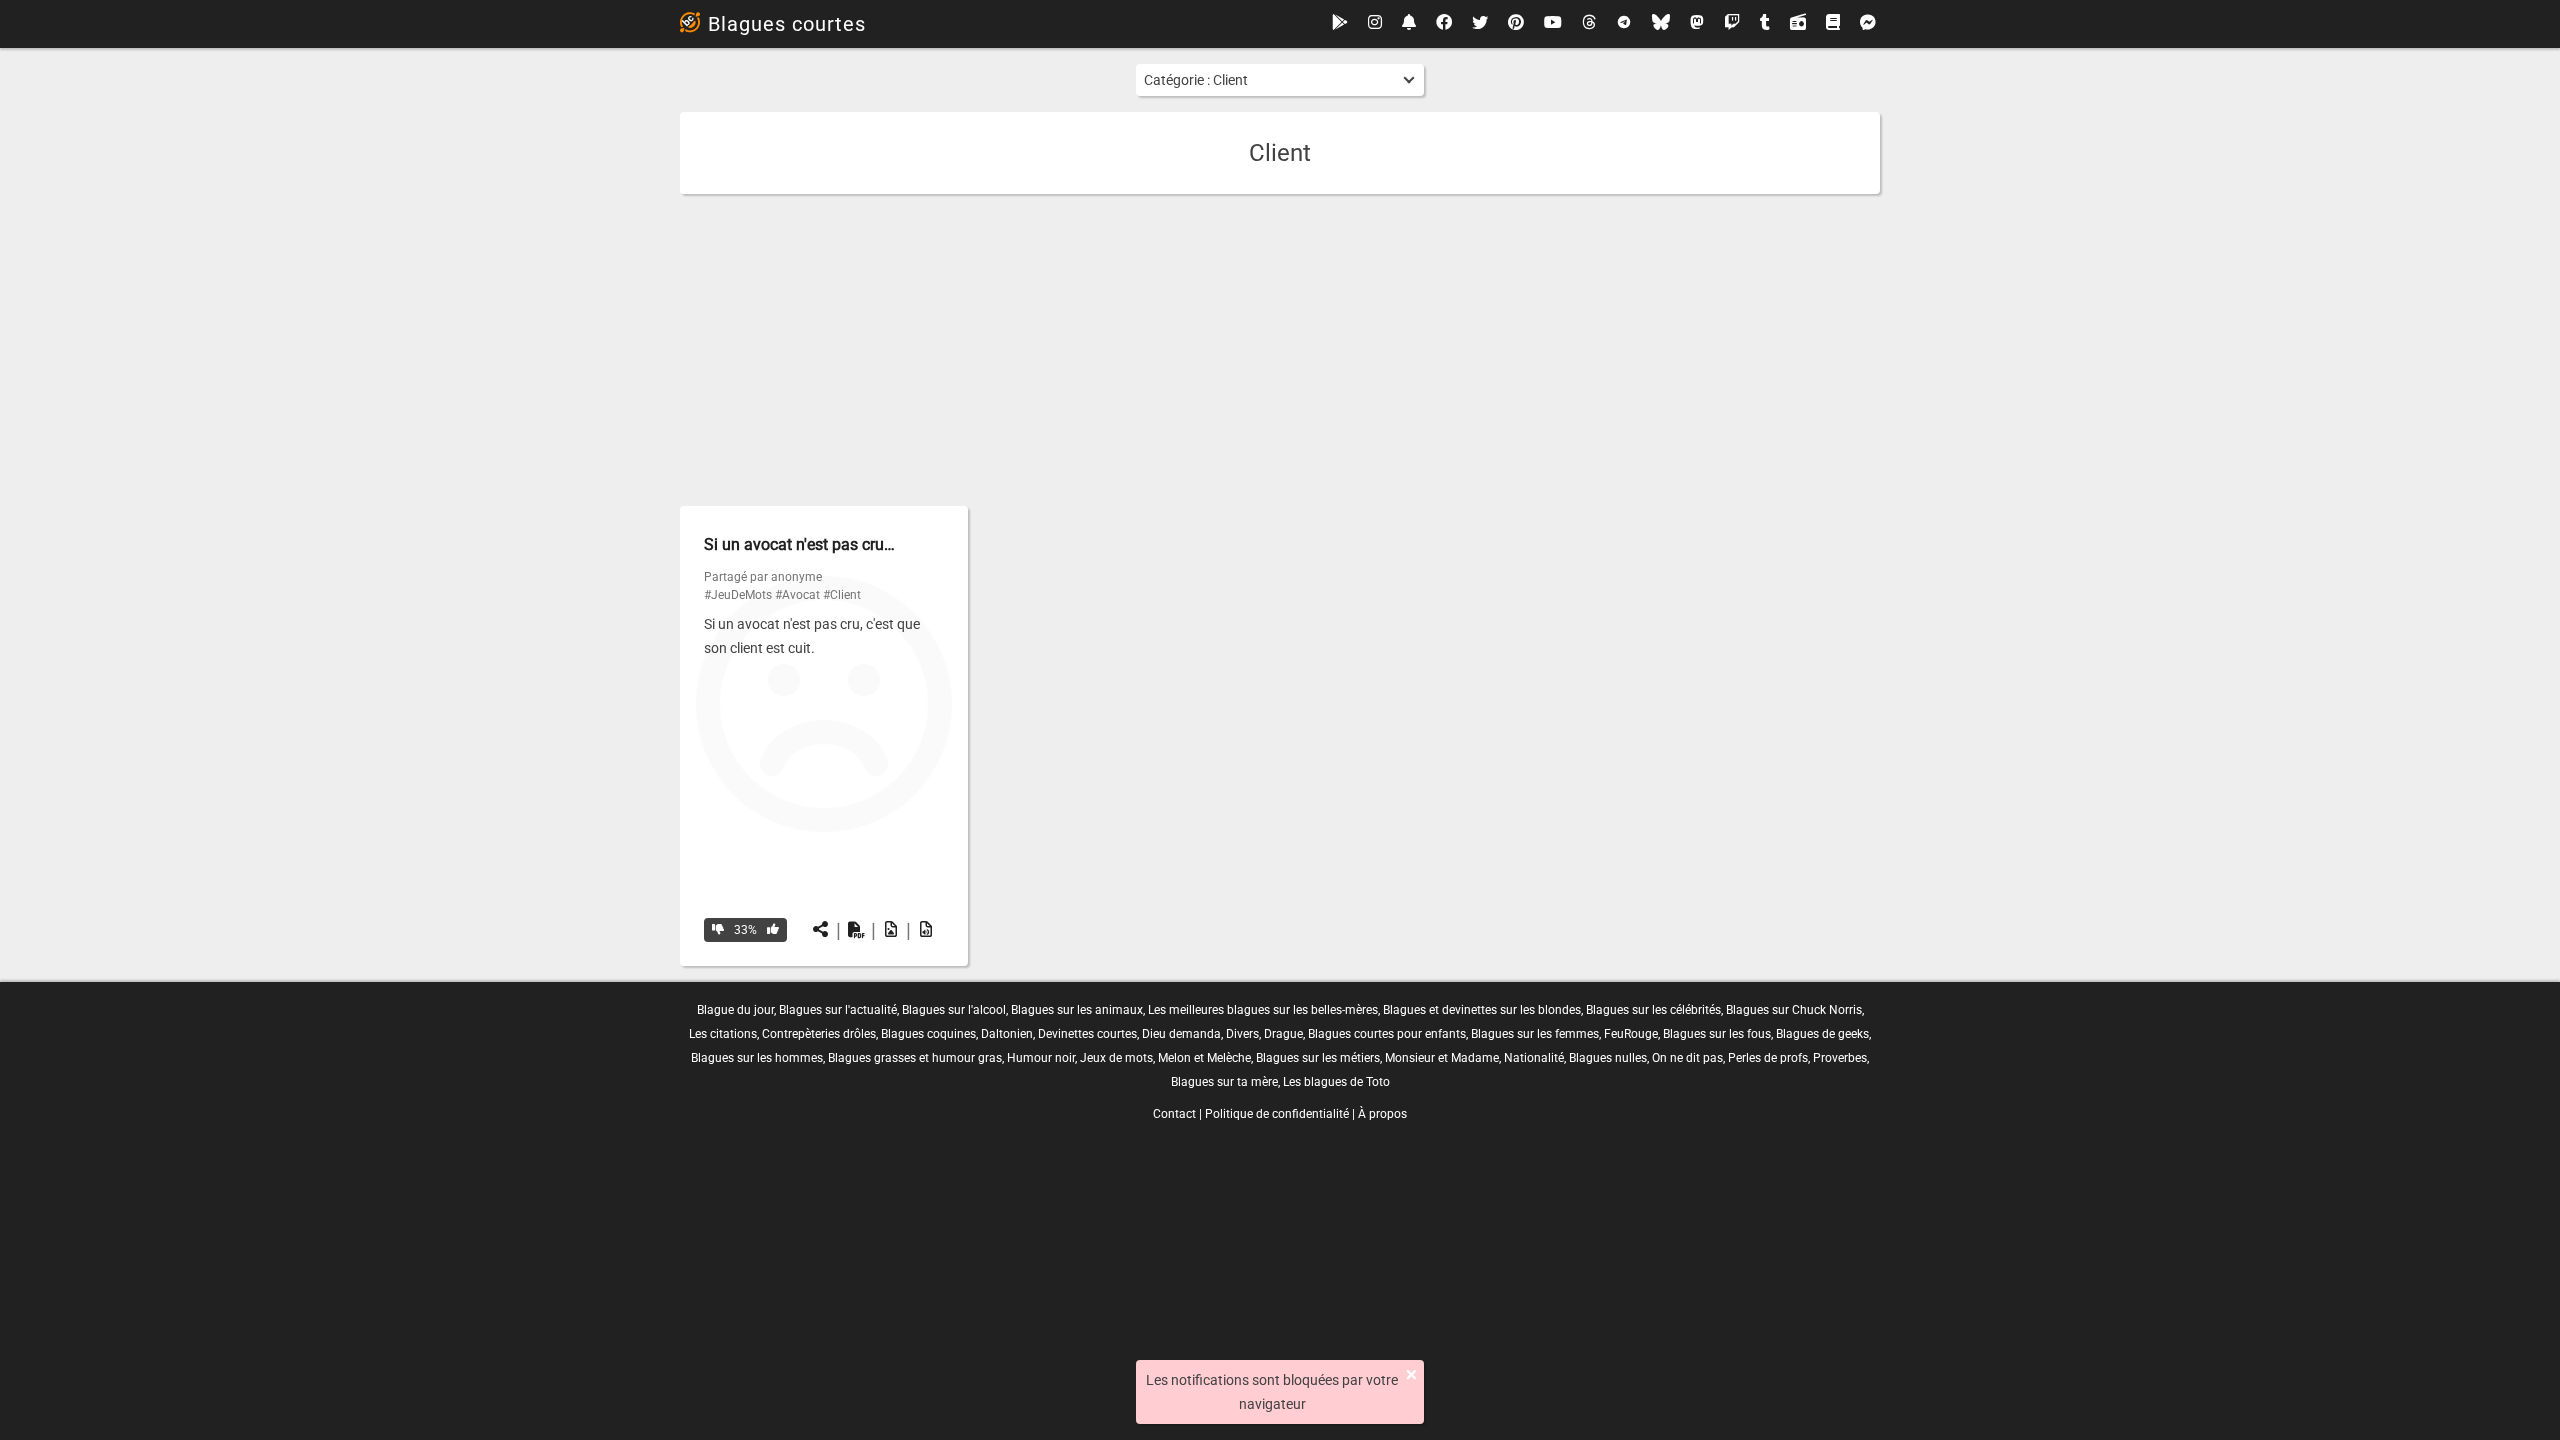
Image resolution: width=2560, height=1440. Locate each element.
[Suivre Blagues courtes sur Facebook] (1444, 24)
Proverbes (1840, 1058)
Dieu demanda (1181, 1034)
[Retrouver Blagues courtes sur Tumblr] (1765, 24)
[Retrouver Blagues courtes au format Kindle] (1833, 23)
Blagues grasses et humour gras (915, 1058)
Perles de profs (1768, 1058)
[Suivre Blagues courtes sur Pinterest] (1516, 24)
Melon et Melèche (1204, 1058)
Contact (1174, 1114)
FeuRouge (1631, 1034)
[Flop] (718, 930)
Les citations (723, 1034)
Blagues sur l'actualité (838, 1010)
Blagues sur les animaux (1077, 1010)
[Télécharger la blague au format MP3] (926, 930)
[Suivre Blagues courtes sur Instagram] (1375, 23)
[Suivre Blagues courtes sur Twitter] (1480, 24)
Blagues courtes (787, 24)
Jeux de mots (1116, 1058)
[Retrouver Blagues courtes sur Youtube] (1553, 23)
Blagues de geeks (1822, 1034)
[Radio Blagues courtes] (1798, 24)
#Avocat (797, 595)
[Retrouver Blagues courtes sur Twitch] (1732, 24)
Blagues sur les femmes (1535, 1034)
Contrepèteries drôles (819, 1034)
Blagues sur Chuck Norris (1794, 1010)
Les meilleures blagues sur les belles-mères (1263, 1010)
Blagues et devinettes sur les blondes (1482, 1010)
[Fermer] (1411, 1375)
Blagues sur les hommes (757, 1058)
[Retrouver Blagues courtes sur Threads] (1589, 24)
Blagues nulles (1608, 1058)
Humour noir (1041, 1058)
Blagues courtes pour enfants (1387, 1034)
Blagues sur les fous (1717, 1034)
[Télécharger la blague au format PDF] (856, 930)
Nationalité (1534, 1058)
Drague (1283, 1034)
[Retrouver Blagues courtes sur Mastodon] (1697, 24)
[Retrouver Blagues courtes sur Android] (1340, 23)
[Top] (773, 930)
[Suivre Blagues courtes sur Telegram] (1624, 24)
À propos (1382, 1114)
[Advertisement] (1280, 350)
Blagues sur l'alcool (954, 1010)
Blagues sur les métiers (1318, 1058)
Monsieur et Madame (1442, 1058)
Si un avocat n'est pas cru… (799, 544)
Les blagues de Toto (1336, 1082)
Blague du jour (735, 1010)
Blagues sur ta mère (1224, 1082)
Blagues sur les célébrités (1653, 1010)
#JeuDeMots (738, 595)
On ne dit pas (1687, 1058)
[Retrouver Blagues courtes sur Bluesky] (1661, 24)
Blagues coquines (928, 1034)
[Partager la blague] (821, 930)
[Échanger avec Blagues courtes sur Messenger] (1868, 24)
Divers (1242, 1034)
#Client (842, 595)
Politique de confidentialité (1277, 1114)
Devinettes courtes (1087, 1034)
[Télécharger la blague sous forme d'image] (891, 930)
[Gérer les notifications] (1409, 23)
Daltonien (1007, 1034)
